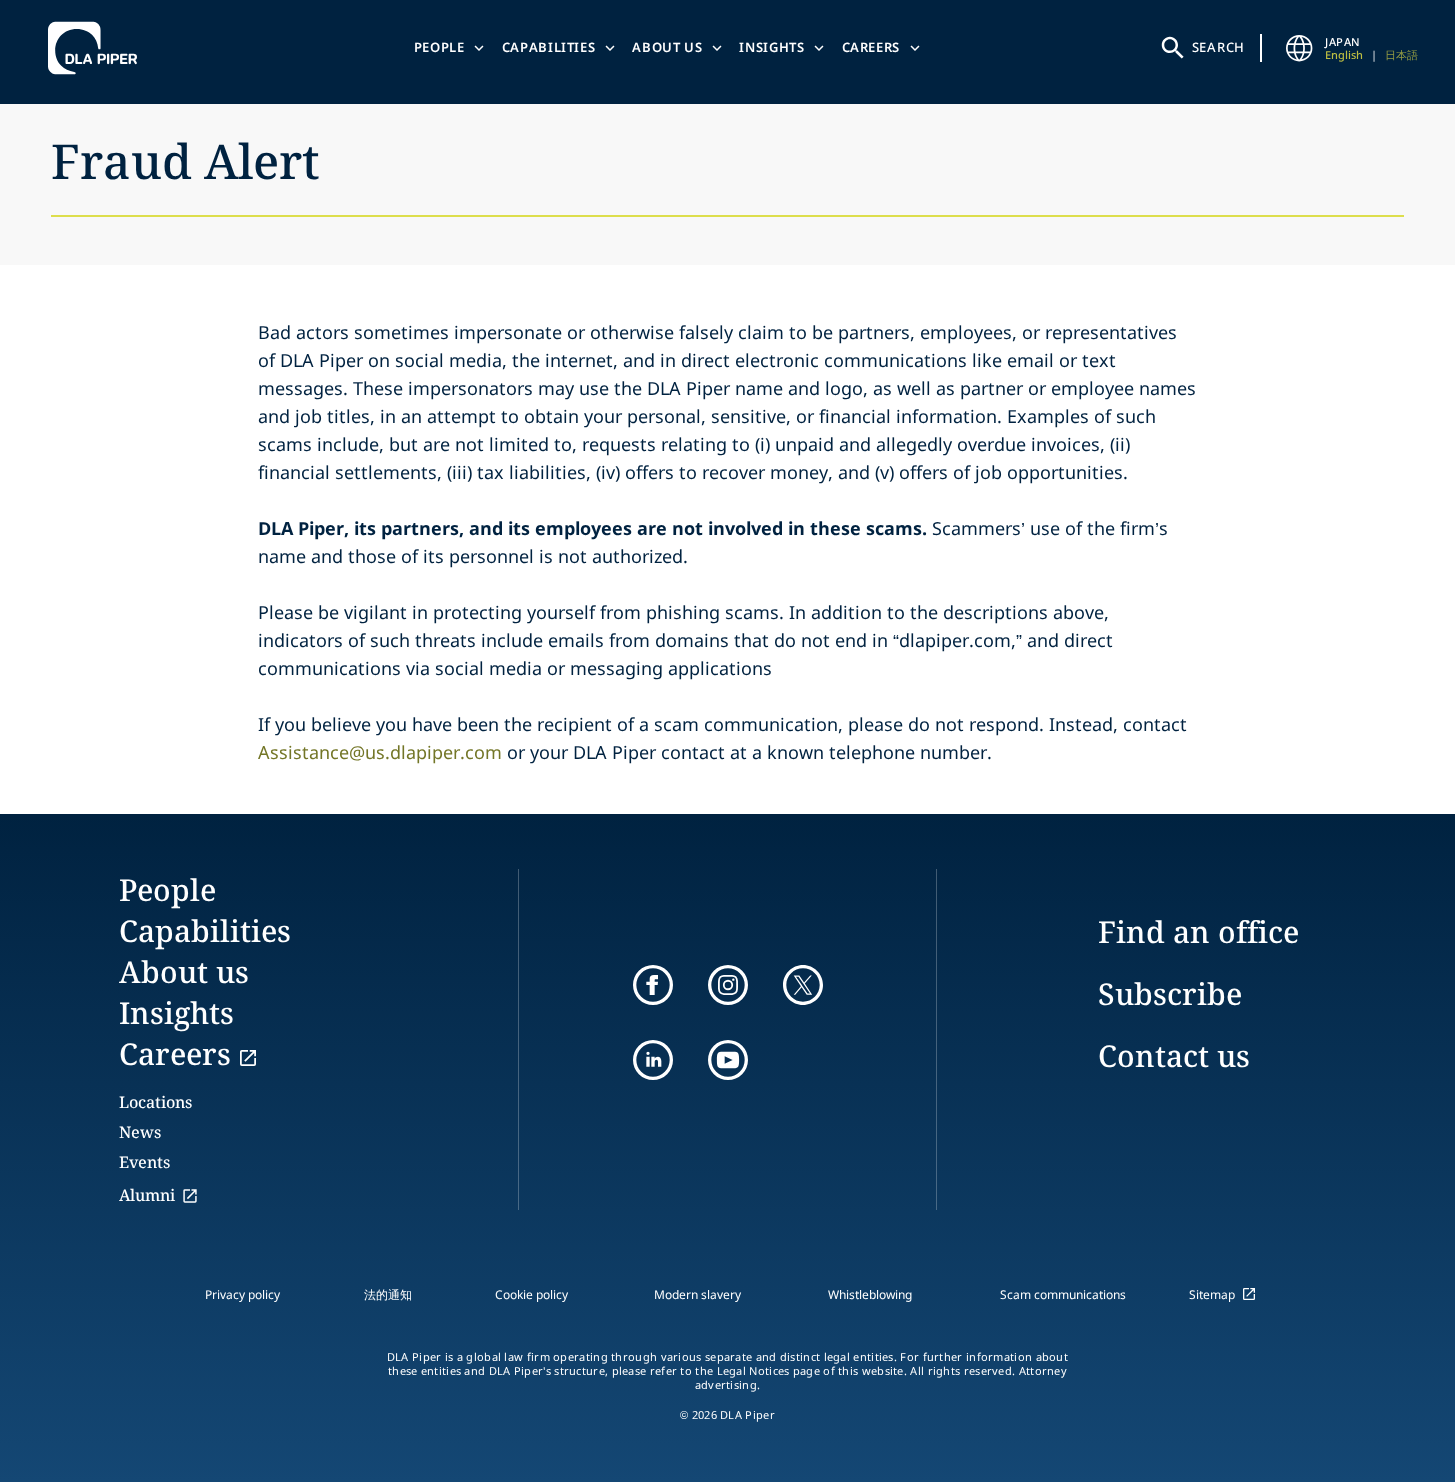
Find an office (1198, 931)
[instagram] (728, 985)
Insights (771, 47)
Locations (155, 1102)
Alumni (147, 1195)
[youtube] (728, 1060)
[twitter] (803, 985)
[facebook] (653, 985)
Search (1219, 47)
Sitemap (1212, 1294)
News (140, 1132)
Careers (871, 47)
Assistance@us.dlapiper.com (380, 752)
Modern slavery (697, 1294)
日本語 (1401, 54)
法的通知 (388, 1294)
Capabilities (549, 47)
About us (667, 47)
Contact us (1174, 1055)
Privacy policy (242, 1294)
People (439, 47)
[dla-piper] (98, 48)
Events (144, 1162)
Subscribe (1170, 993)
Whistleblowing (870, 1294)
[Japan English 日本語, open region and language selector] (1299, 48)
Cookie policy (531, 1294)
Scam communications (1063, 1294)
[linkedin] (653, 1060)
